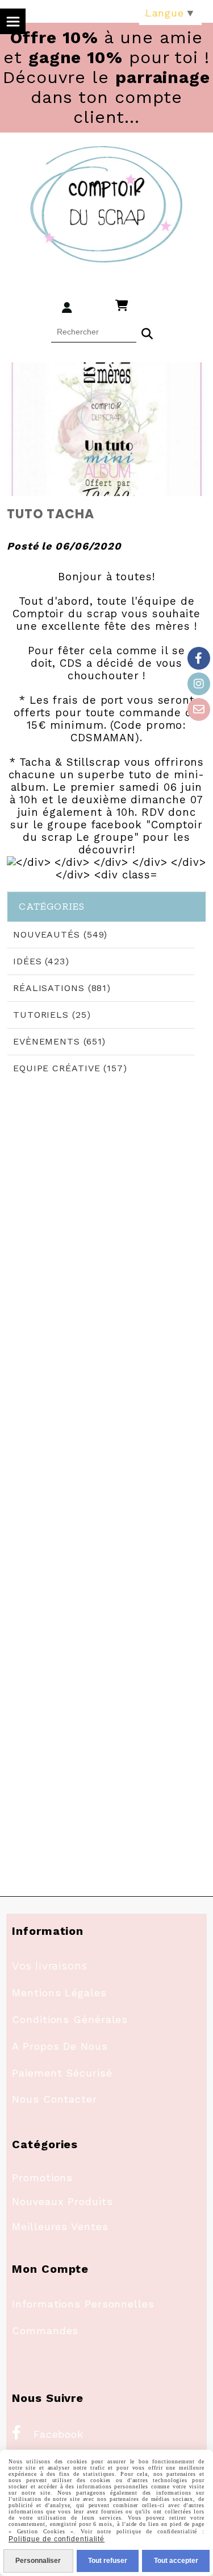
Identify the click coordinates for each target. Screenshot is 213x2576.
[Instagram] (199, 684)
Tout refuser (108, 2561)
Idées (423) (41, 961)
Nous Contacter (55, 2099)
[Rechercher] (147, 332)
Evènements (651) (59, 1041)
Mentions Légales (59, 1993)
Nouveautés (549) (60, 934)
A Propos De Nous (60, 2046)
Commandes (45, 2331)
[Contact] (199, 709)
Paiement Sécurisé (62, 2073)
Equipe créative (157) (70, 1068)
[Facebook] (199, 658)
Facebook (48, 2434)
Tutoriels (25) (52, 1015)
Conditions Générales (70, 2019)
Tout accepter (176, 2561)
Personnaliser (38, 2561)
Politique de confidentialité (57, 2539)
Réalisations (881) (62, 988)
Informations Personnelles (83, 2304)
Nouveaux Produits (62, 2201)
